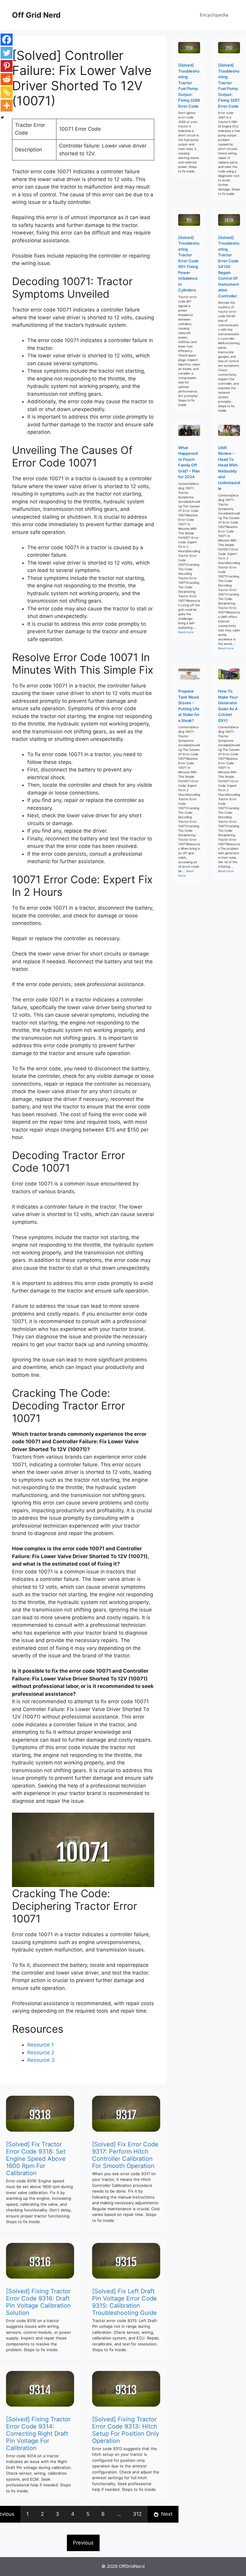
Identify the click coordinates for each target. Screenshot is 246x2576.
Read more (186, 632)
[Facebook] (7, 40)
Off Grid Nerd (36, 15)
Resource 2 (41, 2053)
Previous (83, 2543)
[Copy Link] (7, 92)
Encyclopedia (214, 15)
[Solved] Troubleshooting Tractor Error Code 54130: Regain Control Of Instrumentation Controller (229, 267)
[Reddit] (7, 79)
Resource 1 (40, 2045)
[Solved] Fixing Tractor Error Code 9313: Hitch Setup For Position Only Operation (126, 2430)
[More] (7, 106)
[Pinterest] (7, 66)
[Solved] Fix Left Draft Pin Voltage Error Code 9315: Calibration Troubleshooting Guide (124, 2302)
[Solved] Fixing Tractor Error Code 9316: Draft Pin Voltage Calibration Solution (38, 2302)
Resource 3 (41, 2060)
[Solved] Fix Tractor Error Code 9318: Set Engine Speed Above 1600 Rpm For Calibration (36, 2159)
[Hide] (2, 118)
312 (137, 2514)
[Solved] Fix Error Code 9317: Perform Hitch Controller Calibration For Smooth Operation (125, 2155)
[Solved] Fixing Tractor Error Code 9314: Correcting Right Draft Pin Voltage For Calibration (38, 2434)
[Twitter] (7, 53)
